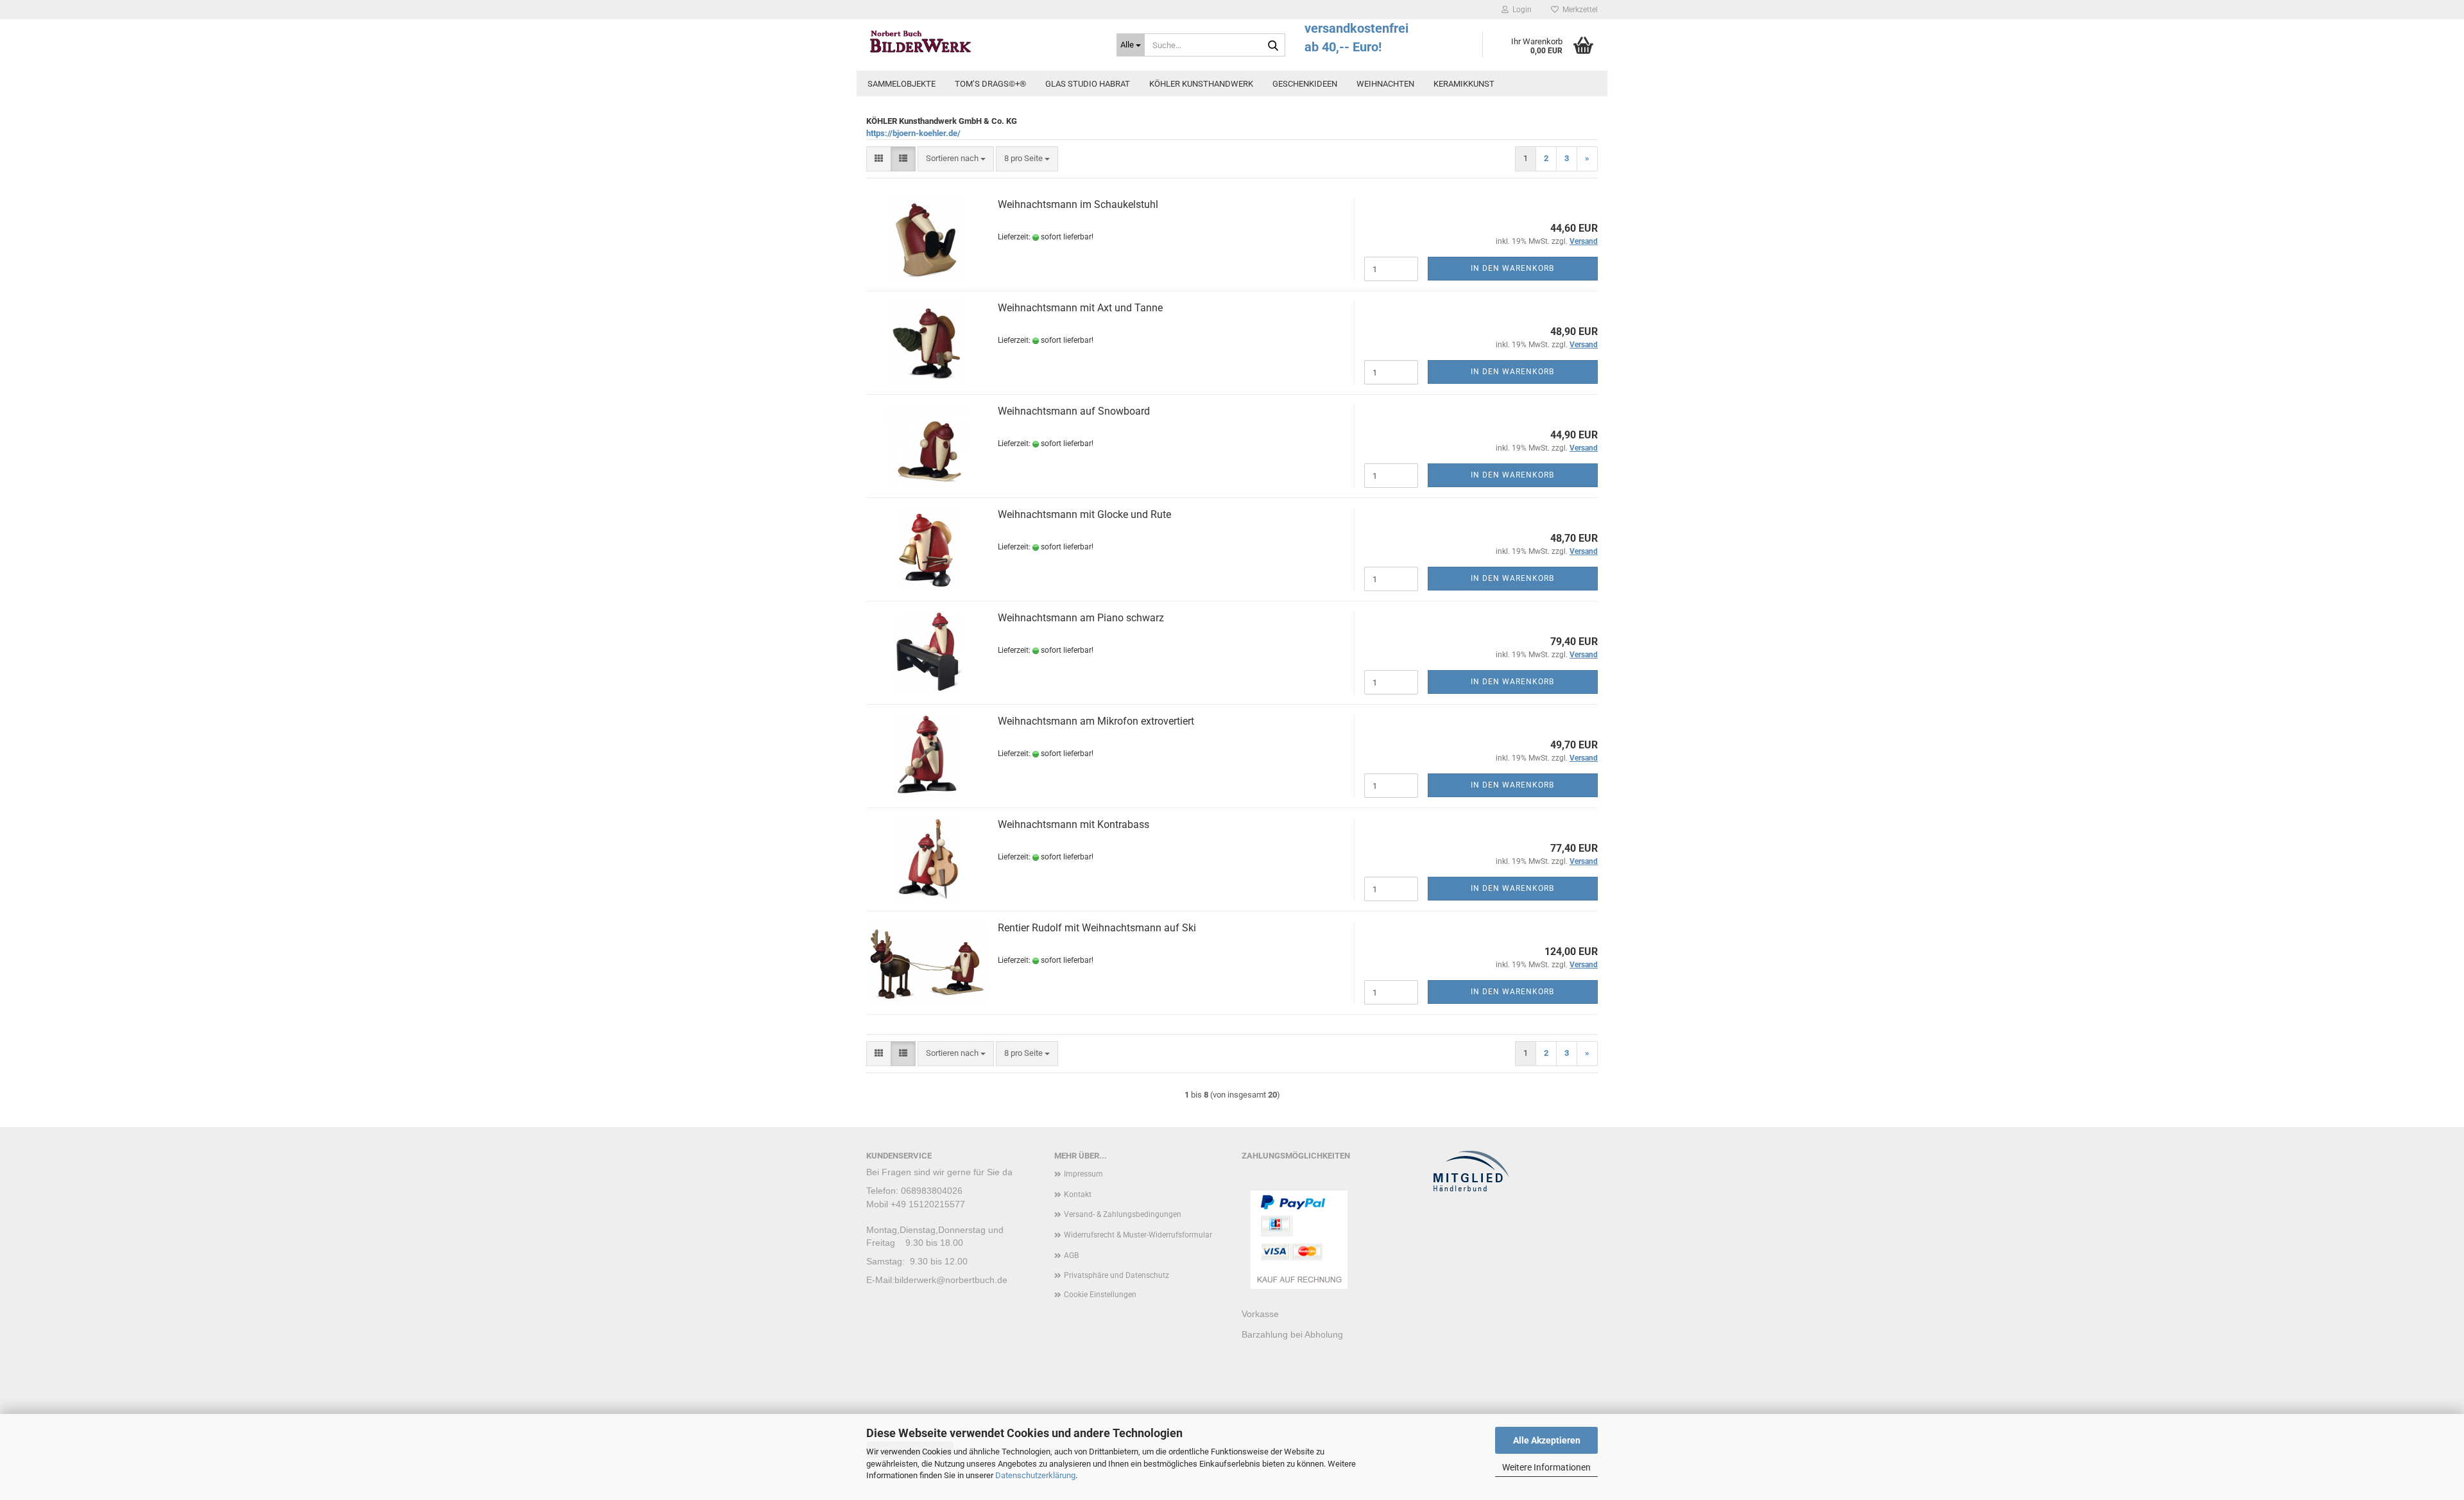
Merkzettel (1578, 10)
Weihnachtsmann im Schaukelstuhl (1078, 204)
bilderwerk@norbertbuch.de (951, 1280)
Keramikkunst (1464, 84)
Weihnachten (1385, 84)
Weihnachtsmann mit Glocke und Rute (1084, 514)
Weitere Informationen (1546, 1467)
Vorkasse (1260, 1314)
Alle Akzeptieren (1547, 1440)
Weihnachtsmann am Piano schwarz (1081, 618)
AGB (1071, 1255)
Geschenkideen (1305, 84)
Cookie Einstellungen (1100, 1295)
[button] (879, 159)
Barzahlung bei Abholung (1292, 1334)
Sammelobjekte (902, 84)
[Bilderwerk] (982, 42)
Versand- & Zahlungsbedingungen (1123, 1214)
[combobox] (956, 159)
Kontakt (1078, 1194)
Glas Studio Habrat (1088, 84)
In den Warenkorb (1512, 268)
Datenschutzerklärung (1035, 1475)
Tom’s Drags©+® (990, 84)
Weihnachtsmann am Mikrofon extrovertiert (1096, 721)
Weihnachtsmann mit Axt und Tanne (1080, 308)
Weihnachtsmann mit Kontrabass (1074, 824)
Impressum (1083, 1174)
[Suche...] (1273, 46)
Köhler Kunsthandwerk (1201, 84)
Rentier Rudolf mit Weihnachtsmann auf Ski (1097, 928)
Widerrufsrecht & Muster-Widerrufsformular (1138, 1235)
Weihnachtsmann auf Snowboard (1074, 411)
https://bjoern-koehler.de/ (913, 133)
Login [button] (1520, 10)
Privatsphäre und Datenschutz (1116, 1275)
